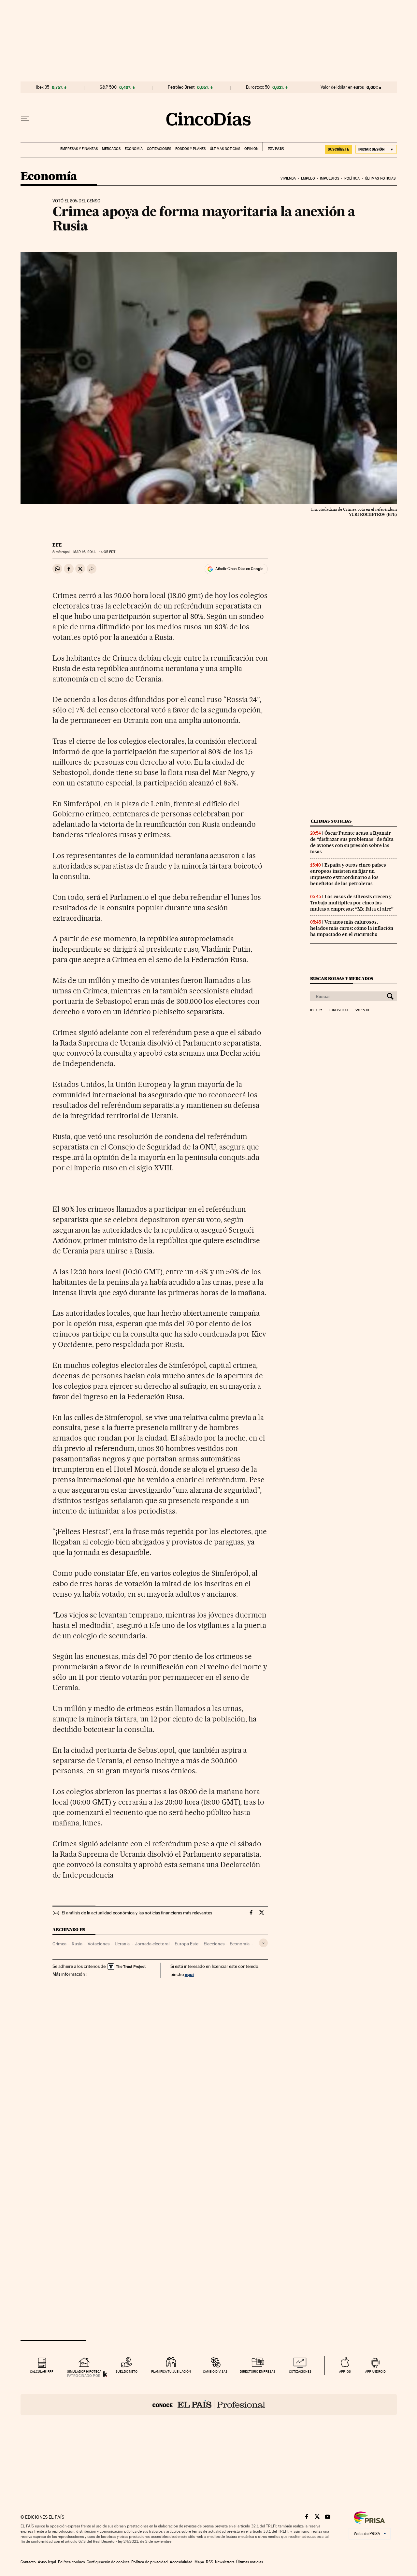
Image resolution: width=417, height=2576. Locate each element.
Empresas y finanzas (79, 149)
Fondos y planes (190, 149)
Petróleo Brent (181, 87)
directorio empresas (258, 2371)
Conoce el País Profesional (209, 2405)
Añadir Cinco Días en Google (239, 569)
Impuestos (330, 178)
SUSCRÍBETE (338, 149)
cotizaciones (300, 2371)
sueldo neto (127, 2371)
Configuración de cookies (108, 2562)
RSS (209, 2562)
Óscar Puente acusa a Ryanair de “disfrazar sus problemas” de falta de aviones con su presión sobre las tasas (352, 842)
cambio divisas (215, 2371)
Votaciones (99, 1944)
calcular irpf (42, 2371)
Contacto (28, 2562)
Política (352, 178)
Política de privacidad (150, 2562)
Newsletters (225, 2562)
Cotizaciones (159, 149)
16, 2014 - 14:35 (94, 552)
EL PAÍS (273, 147)
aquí (189, 1974)
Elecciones (214, 1944)
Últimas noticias (225, 149)
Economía (134, 149)
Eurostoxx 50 (258, 87)
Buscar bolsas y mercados (342, 979)
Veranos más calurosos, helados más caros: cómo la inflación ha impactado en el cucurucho (352, 928)
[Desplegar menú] (25, 119)
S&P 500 (108, 87)
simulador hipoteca (84, 2371)
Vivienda (288, 178)
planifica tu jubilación (171, 2371)
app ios (345, 2371)
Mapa (199, 2562)
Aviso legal (47, 2562)
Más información (69, 1974)
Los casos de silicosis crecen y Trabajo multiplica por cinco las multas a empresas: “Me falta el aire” (352, 903)
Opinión (251, 149)
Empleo (308, 178)
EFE (57, 545)
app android (375, 2371)
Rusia (77, 1944)
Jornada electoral (152, 1944)
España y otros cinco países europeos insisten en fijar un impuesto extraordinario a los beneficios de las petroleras (348, 874)
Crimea (59, 1944)
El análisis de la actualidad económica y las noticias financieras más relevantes (137, 1913)
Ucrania (122, 1944)
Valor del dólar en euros (342, 87)
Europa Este (187, 1944)
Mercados (111, 149)
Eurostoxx (338, 1010)
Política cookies (71, 2562)
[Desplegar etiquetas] (263, 1943)
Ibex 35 (43, 87)
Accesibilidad (181, 2562)
